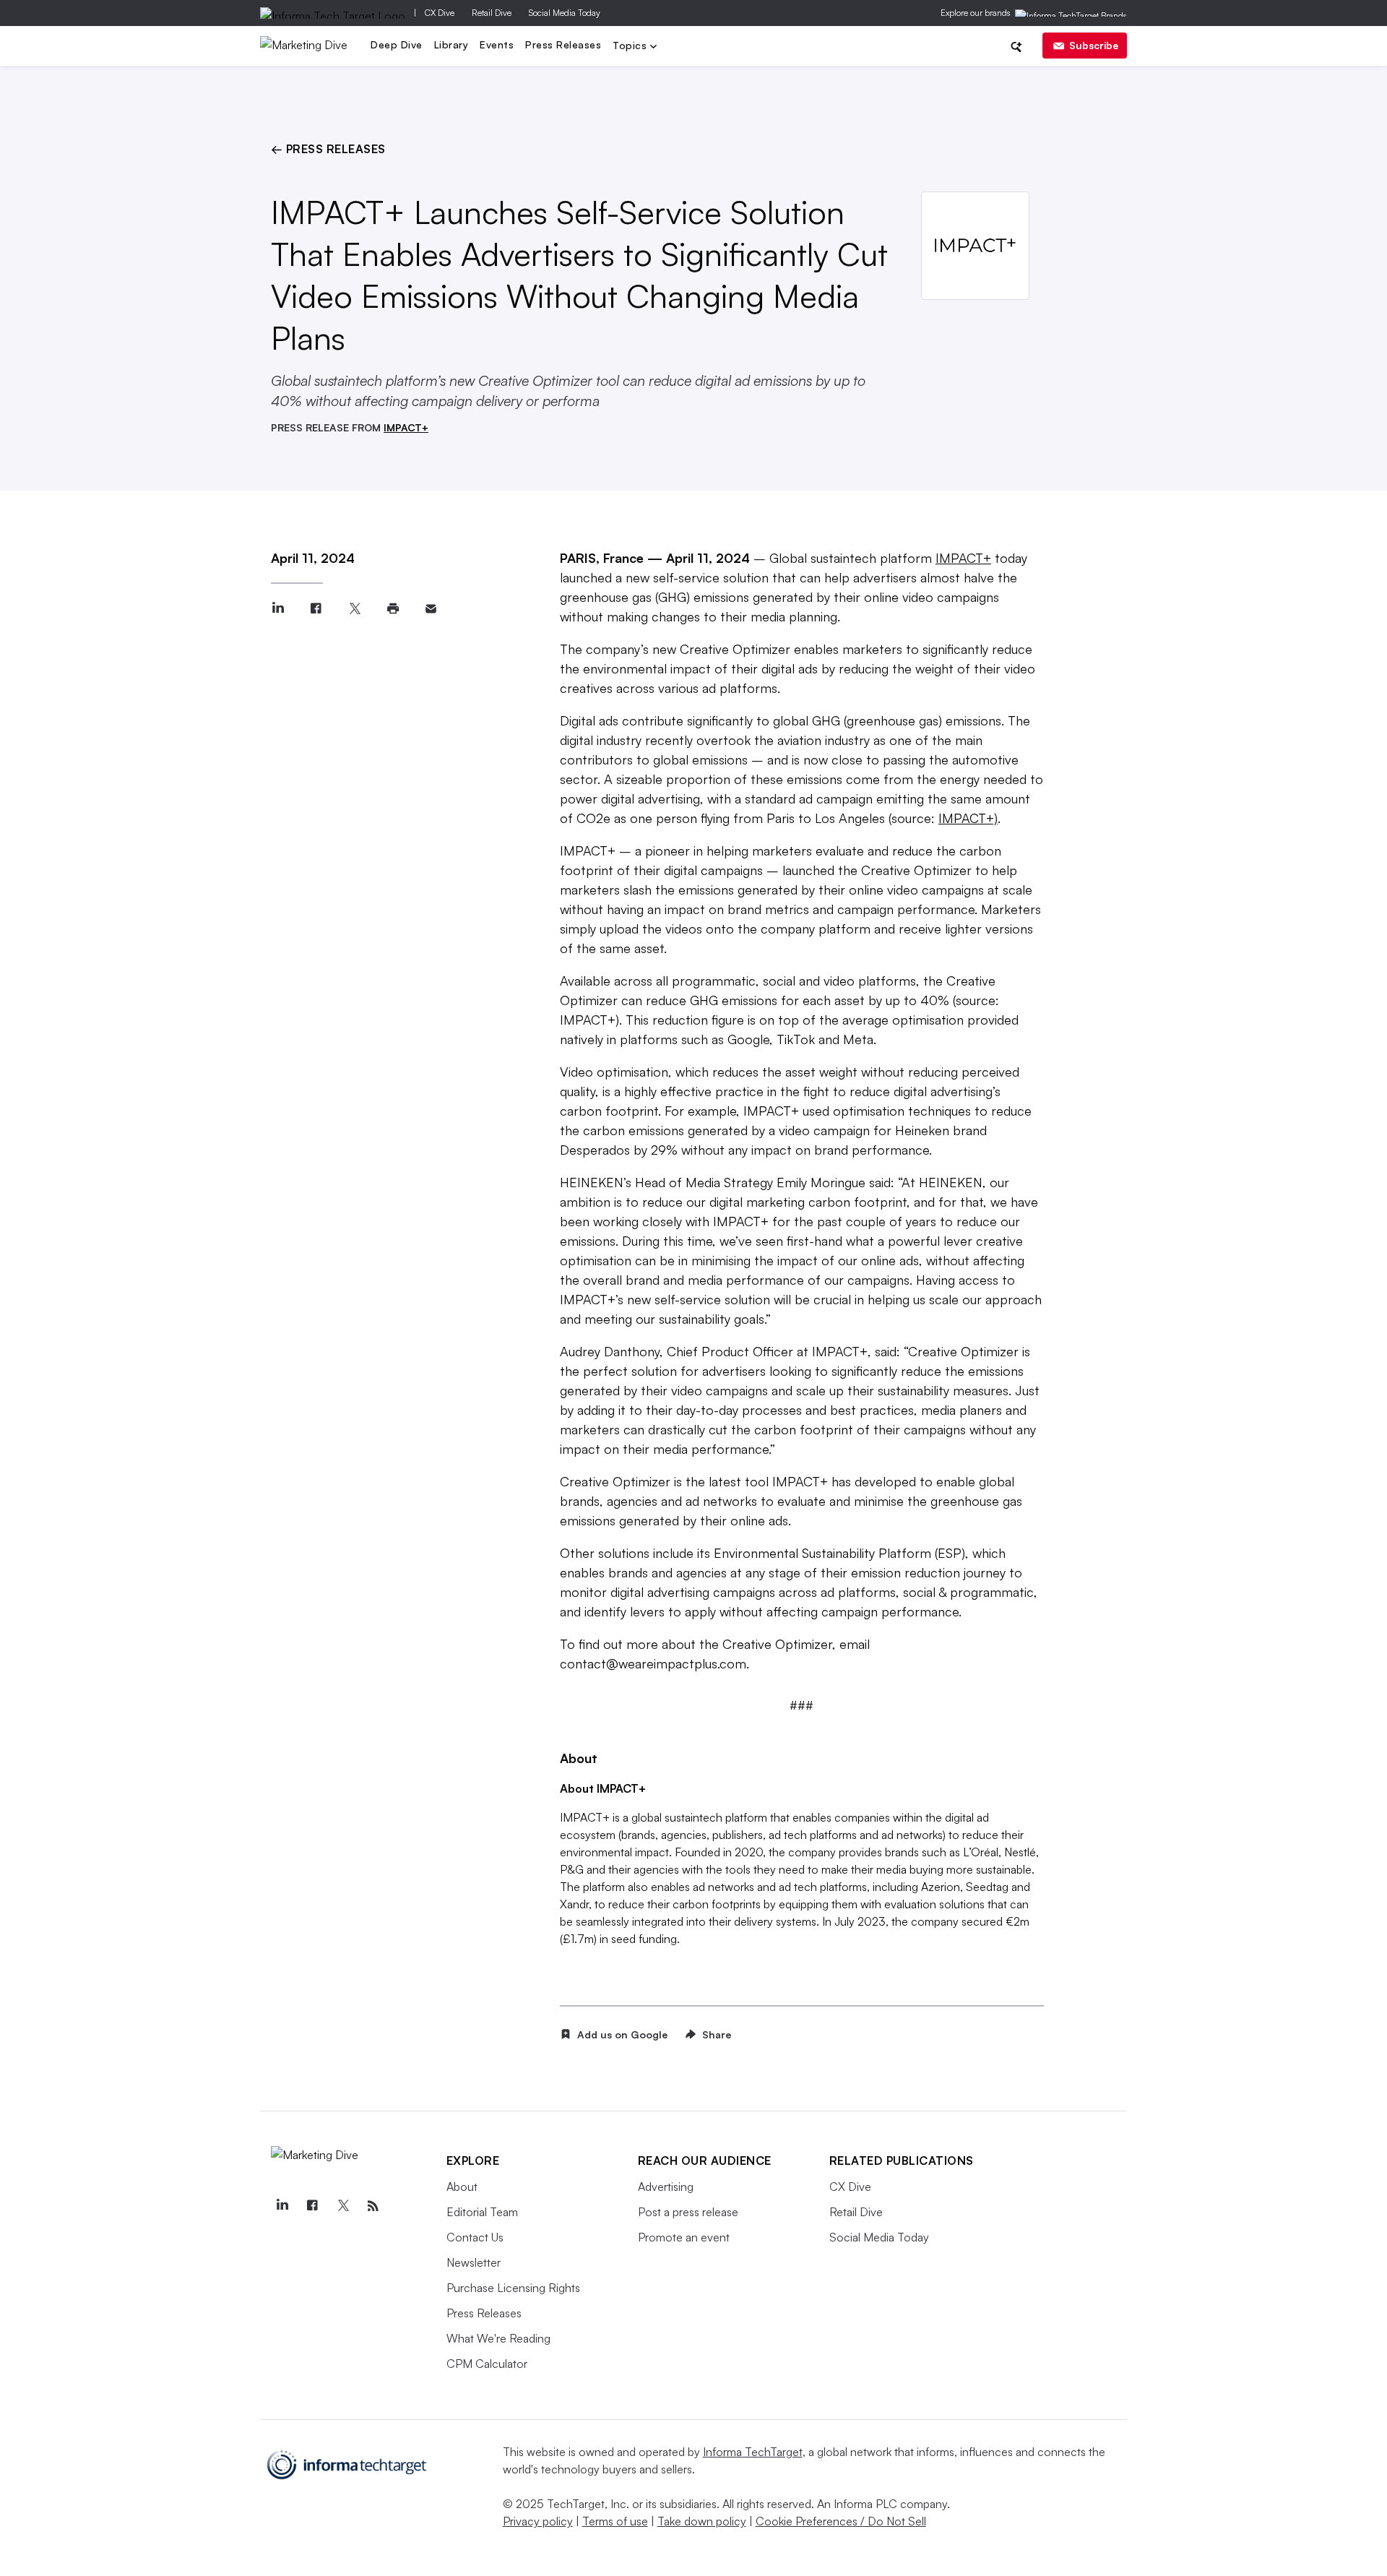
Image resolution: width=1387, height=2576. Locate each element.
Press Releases (563, 44)
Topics (631, 47)
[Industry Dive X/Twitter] (343, 2206)
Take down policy (702, 2521)
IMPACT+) (968, 818)
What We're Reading (498, 2338)
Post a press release (688, 2212)
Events (497, 44)
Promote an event (684, 2237)
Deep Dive (397, 44)
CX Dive (440, 13)
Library (451, 44)
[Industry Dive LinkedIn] (282, 2206)
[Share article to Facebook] (316, 609)
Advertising (666, 2187)
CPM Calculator (487, 2364)
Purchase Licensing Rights (513, 2288)
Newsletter (474, 2262)
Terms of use (615, 2521)
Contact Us (475, 2237)
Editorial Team (482, 2212)
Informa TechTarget (753, 2452)
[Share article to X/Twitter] (354, 609)
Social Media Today (565, 13)
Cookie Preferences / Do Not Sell (841, 2521)
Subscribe (1094, 45)
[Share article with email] (431, 609)
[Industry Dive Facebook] (313, 2206)
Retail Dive (492, 13)
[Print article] (393, 609)
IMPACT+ (406, 427)
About (462, 2187)
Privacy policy (538, 2521)
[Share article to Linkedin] (278, 609)
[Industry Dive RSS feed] (373, 2206)
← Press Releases (328, 149)
